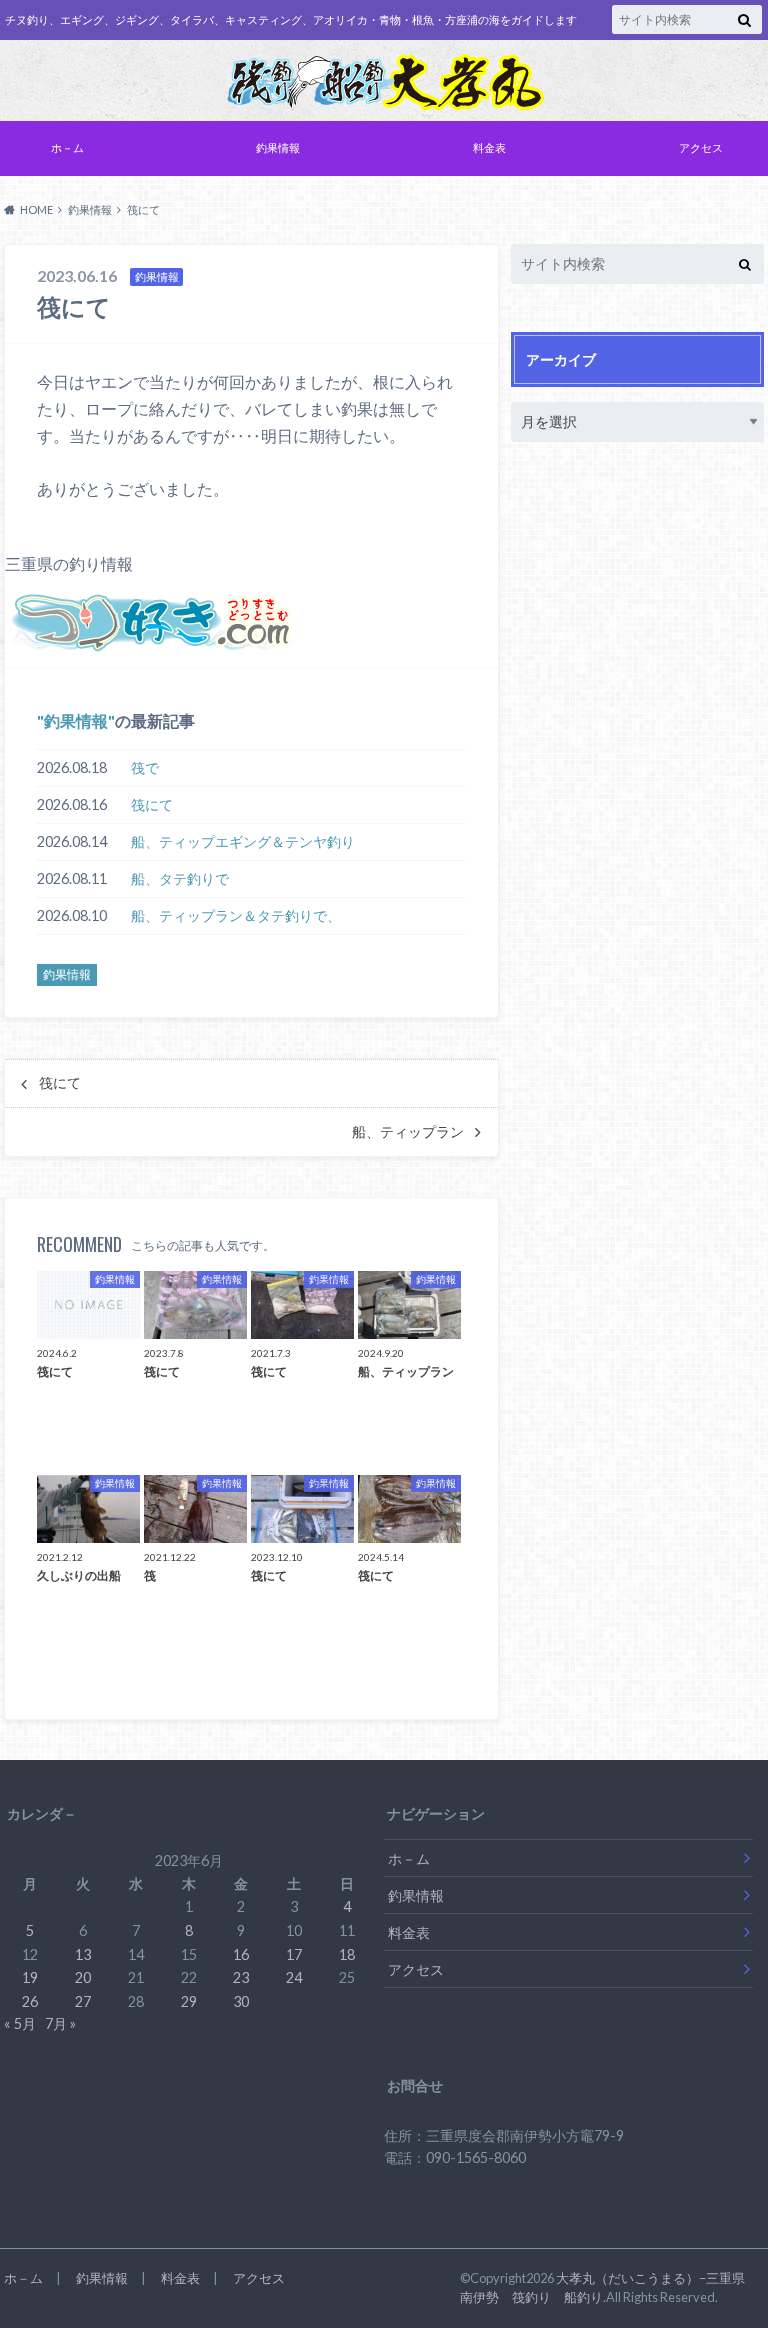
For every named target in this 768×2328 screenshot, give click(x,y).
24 (294, 1977)
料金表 (489, 147)
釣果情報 (278, 147)
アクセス (701, 147)
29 (189, 2001)
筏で (145, 767)
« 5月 (20, 2023)
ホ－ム (67, 147)
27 (83, 2001)
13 (83, 1954)
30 (241, 2001)
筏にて (152, 804)
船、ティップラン (408, 1132)
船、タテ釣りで (180, 878)
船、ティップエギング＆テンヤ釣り (243, 841)
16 (241, 1954)
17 (294, 1954)
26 (30, 2001)
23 (241, 1977)
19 (30, 1977)
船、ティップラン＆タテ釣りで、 (236, 915)
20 (83, 1977)
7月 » (60, 2023)
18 (347, 1954)
